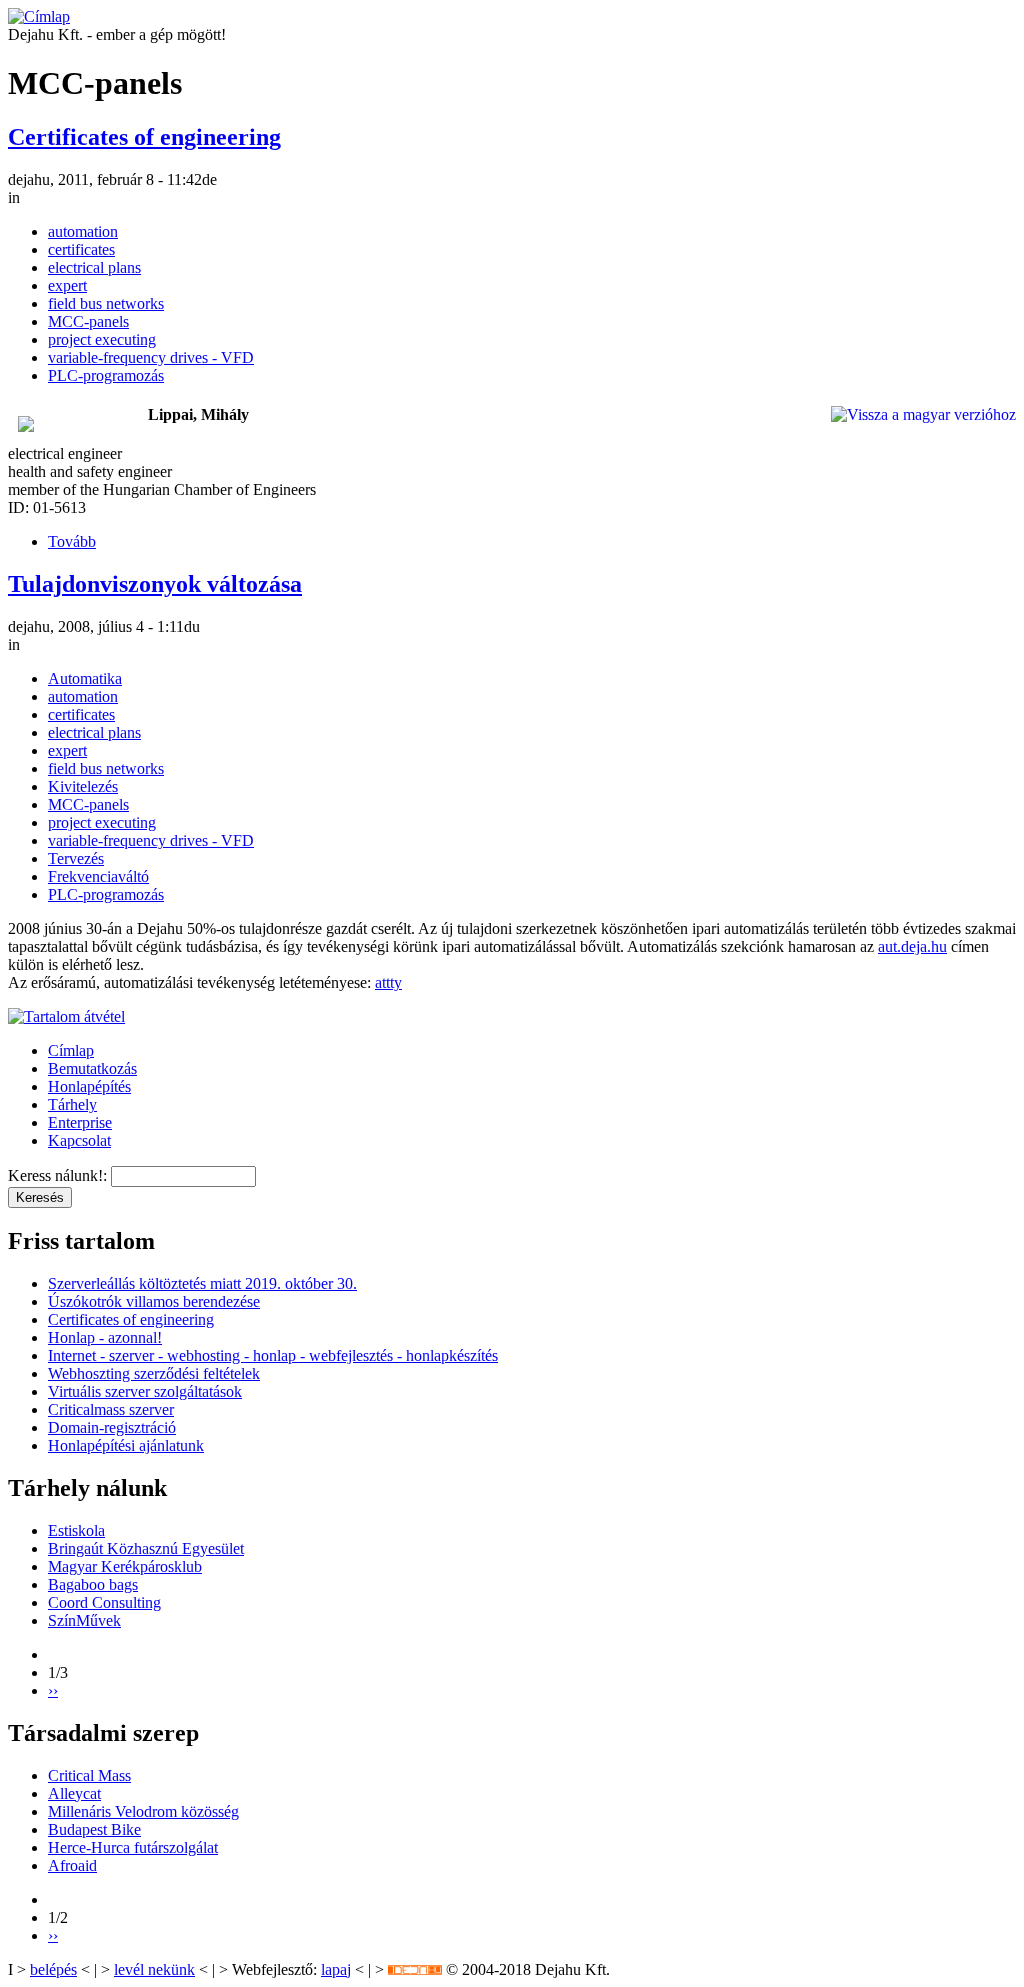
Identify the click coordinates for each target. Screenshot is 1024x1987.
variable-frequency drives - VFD (151, 357)
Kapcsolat (79, 1140)
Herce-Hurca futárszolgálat (133, 1847)
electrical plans (94, 267)
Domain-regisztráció (112, 1427)
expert (67, 285)
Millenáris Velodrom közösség (143, 1811)
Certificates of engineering (144, 137)
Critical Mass (89, 1775)
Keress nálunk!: (59, 1175)
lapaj (336, 1969)
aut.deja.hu (912, 946)
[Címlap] (39, 16)
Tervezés (76, 858)
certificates (81, 249)
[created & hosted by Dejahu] (415, 1969)
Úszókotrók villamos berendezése (154, 1301)
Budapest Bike (94, 1829)
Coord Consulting (104, 1602)
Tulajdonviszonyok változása (155, 584)
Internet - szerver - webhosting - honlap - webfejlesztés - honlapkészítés (273, 1355)
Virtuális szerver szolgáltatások (145, 1391)
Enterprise (80, 1122)
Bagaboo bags (93, 1584)
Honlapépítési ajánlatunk (126, 1445)
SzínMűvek (84, 1620)
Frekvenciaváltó (98, 876)
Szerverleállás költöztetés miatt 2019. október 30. (202, 1283)
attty (388, 982)
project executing (102, 339)
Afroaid (72, 1865)
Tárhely (72, 1104)
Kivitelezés (83, 786)
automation (83, 231)
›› (53, 1690)
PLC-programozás (106, 375)
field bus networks (106, 303)
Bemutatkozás (92, 1068)
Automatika (85, 678)
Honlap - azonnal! (105, 1337)
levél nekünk (154, 1969)
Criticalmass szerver (111, 1409)
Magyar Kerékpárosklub (125, 1566)
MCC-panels (88, 321)
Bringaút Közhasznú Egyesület (146, 1548)
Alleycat (74, 1793)
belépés (53, 1969)
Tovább (72, 541)
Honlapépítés (89, 1086)
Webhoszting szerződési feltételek (154, 1373)
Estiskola (76, 1530)
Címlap (71, 1050)
